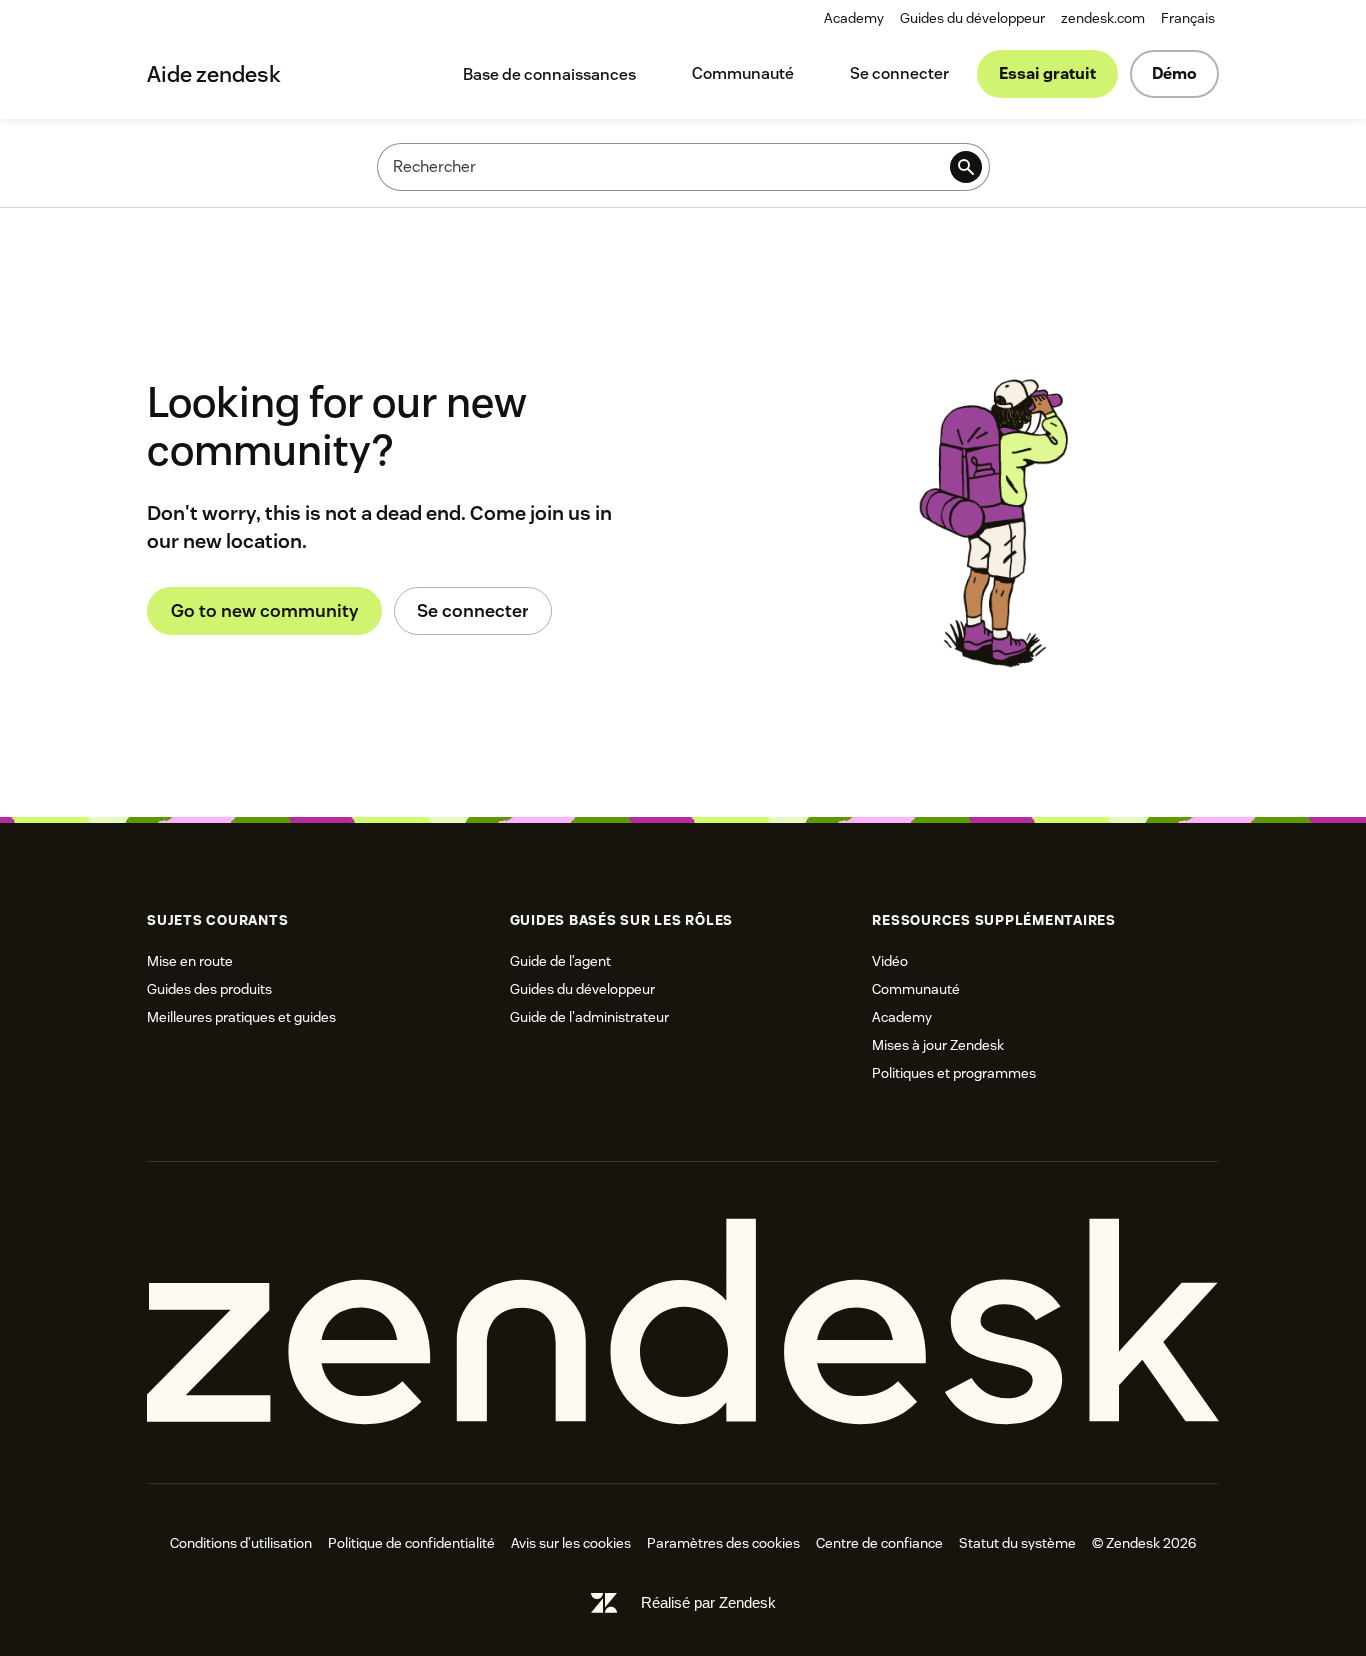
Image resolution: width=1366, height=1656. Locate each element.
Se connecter (899, 73)
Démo (1174, 73)
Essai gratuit (1047, 73)
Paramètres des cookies (723, 1543)
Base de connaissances (549, 74)
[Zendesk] (683, 1322)
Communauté (743, 73)
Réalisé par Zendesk (708, 1602)
